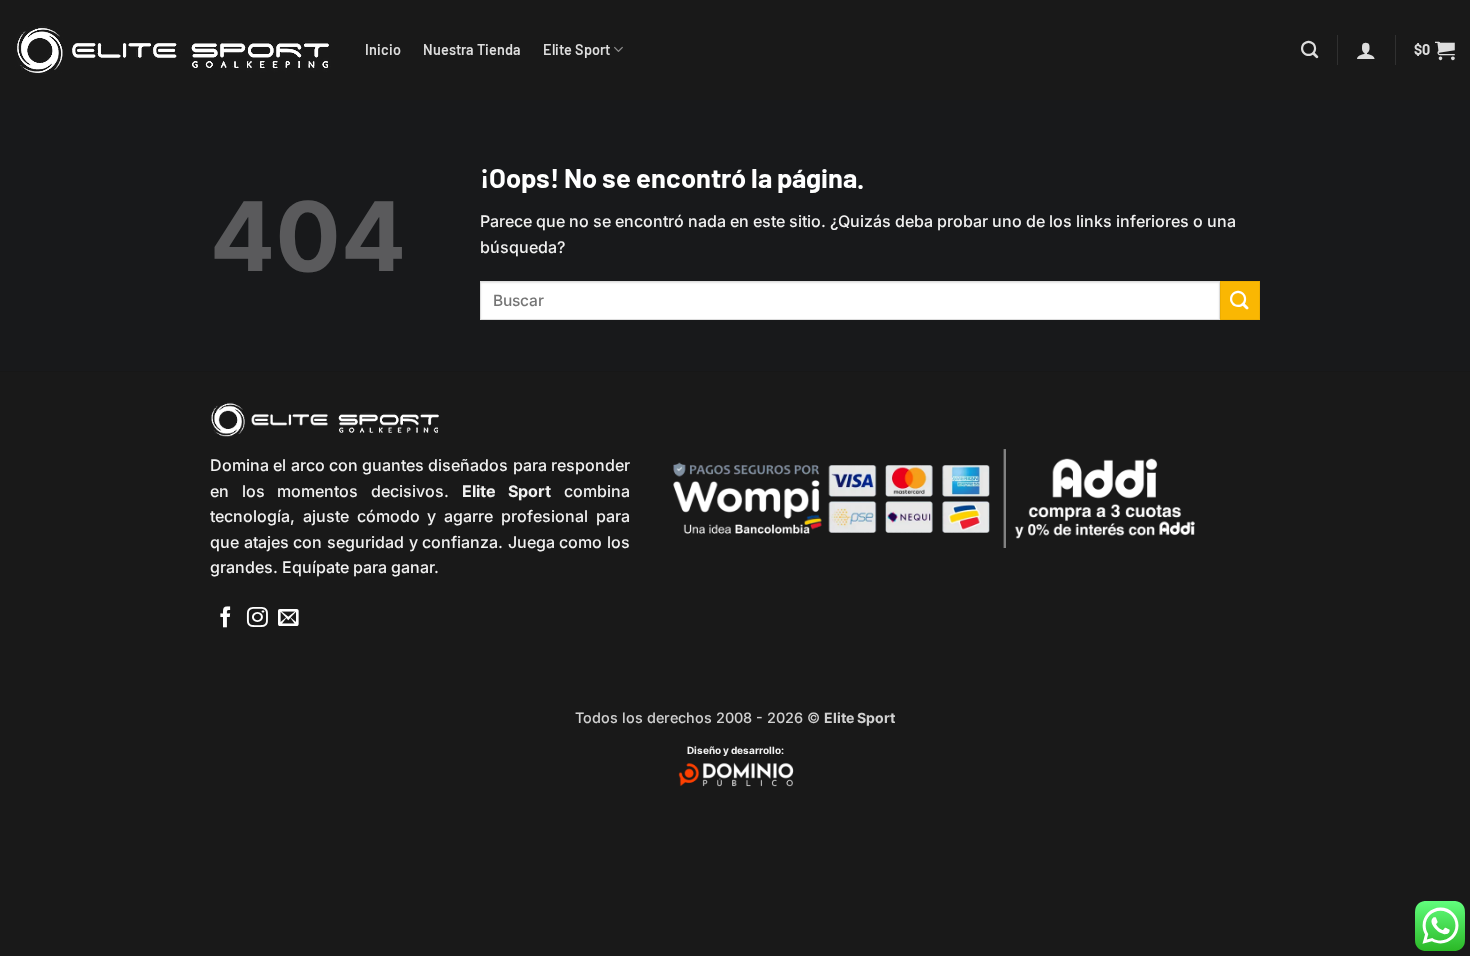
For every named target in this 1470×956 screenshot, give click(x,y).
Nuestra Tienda (472, 49)
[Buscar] (1309, 50)
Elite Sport (576, 49)
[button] (1366, 50)
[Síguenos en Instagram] (257, 618)
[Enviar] (1240, 300)
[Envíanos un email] (288, 618)
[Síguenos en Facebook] (225, 618)
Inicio (383, 49)
